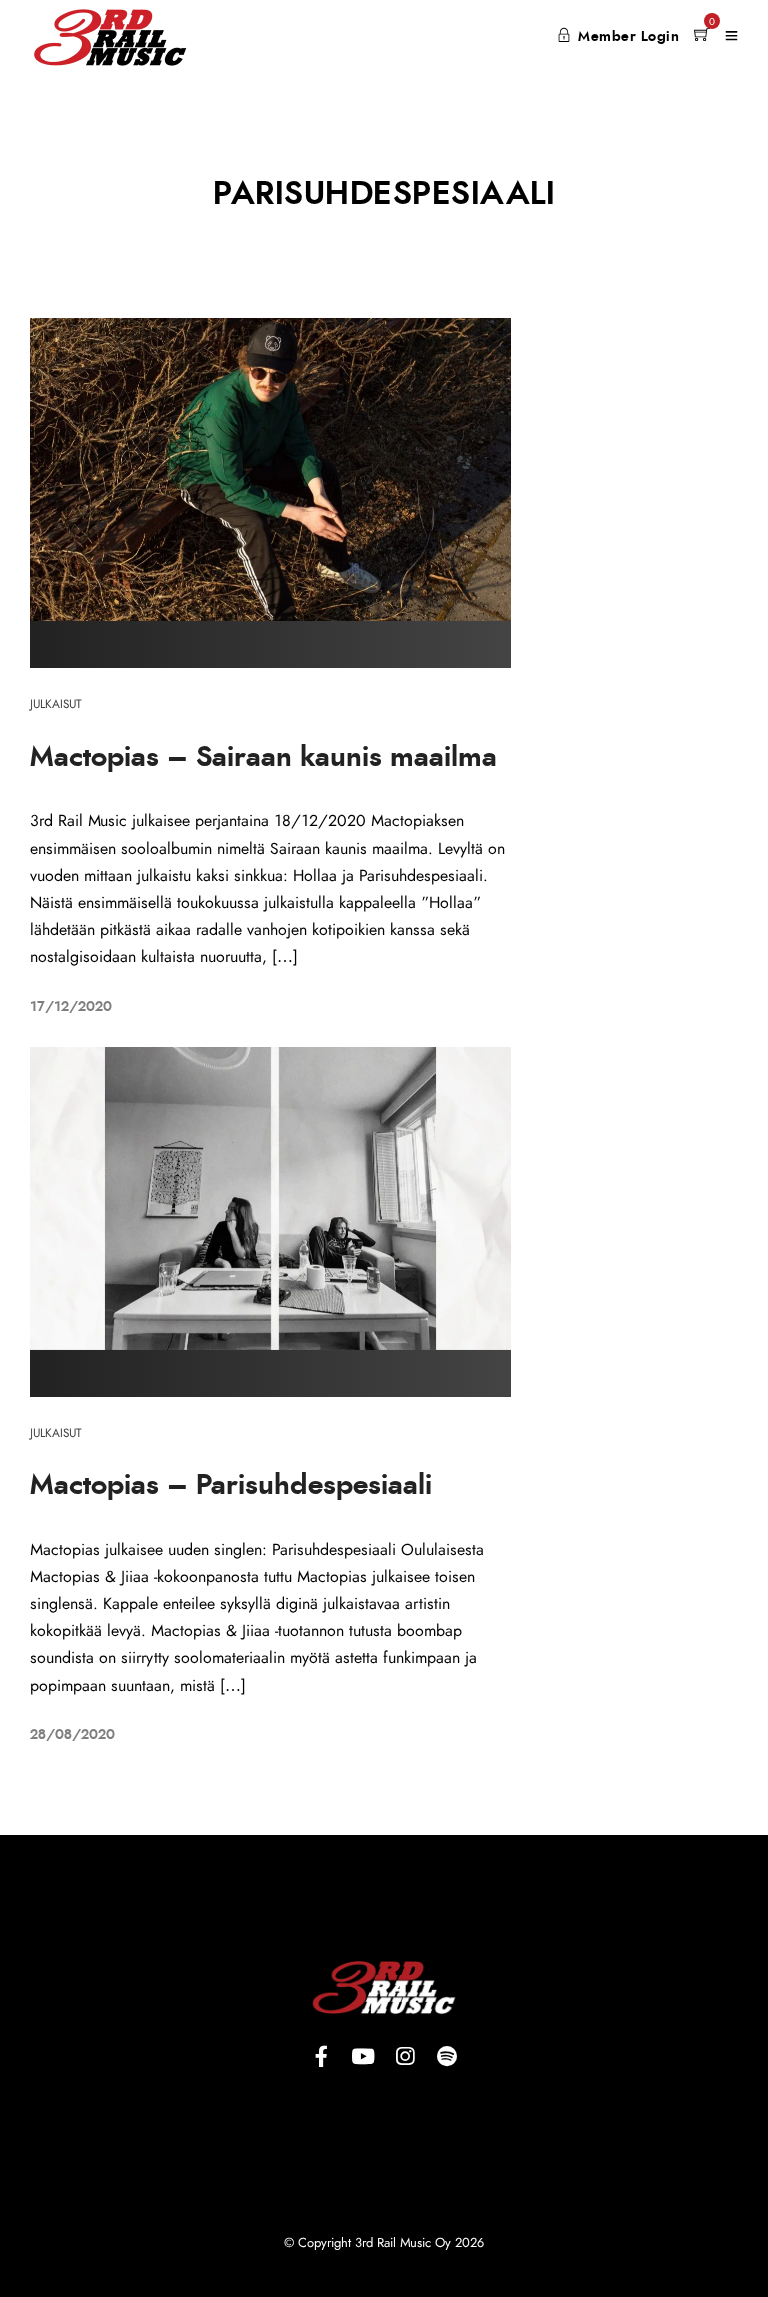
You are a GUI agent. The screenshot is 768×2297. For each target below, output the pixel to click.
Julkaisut (56, 704)
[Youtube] (363, 2056)
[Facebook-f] (321, 2056)
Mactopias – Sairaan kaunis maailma (263, 758)
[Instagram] (405, 2056)
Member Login (628, 37)
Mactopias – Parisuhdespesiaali (231, 1486)
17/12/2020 (71, 1007)
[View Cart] (702, 36)
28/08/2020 (72, 1735)
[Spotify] (447, 2056)
